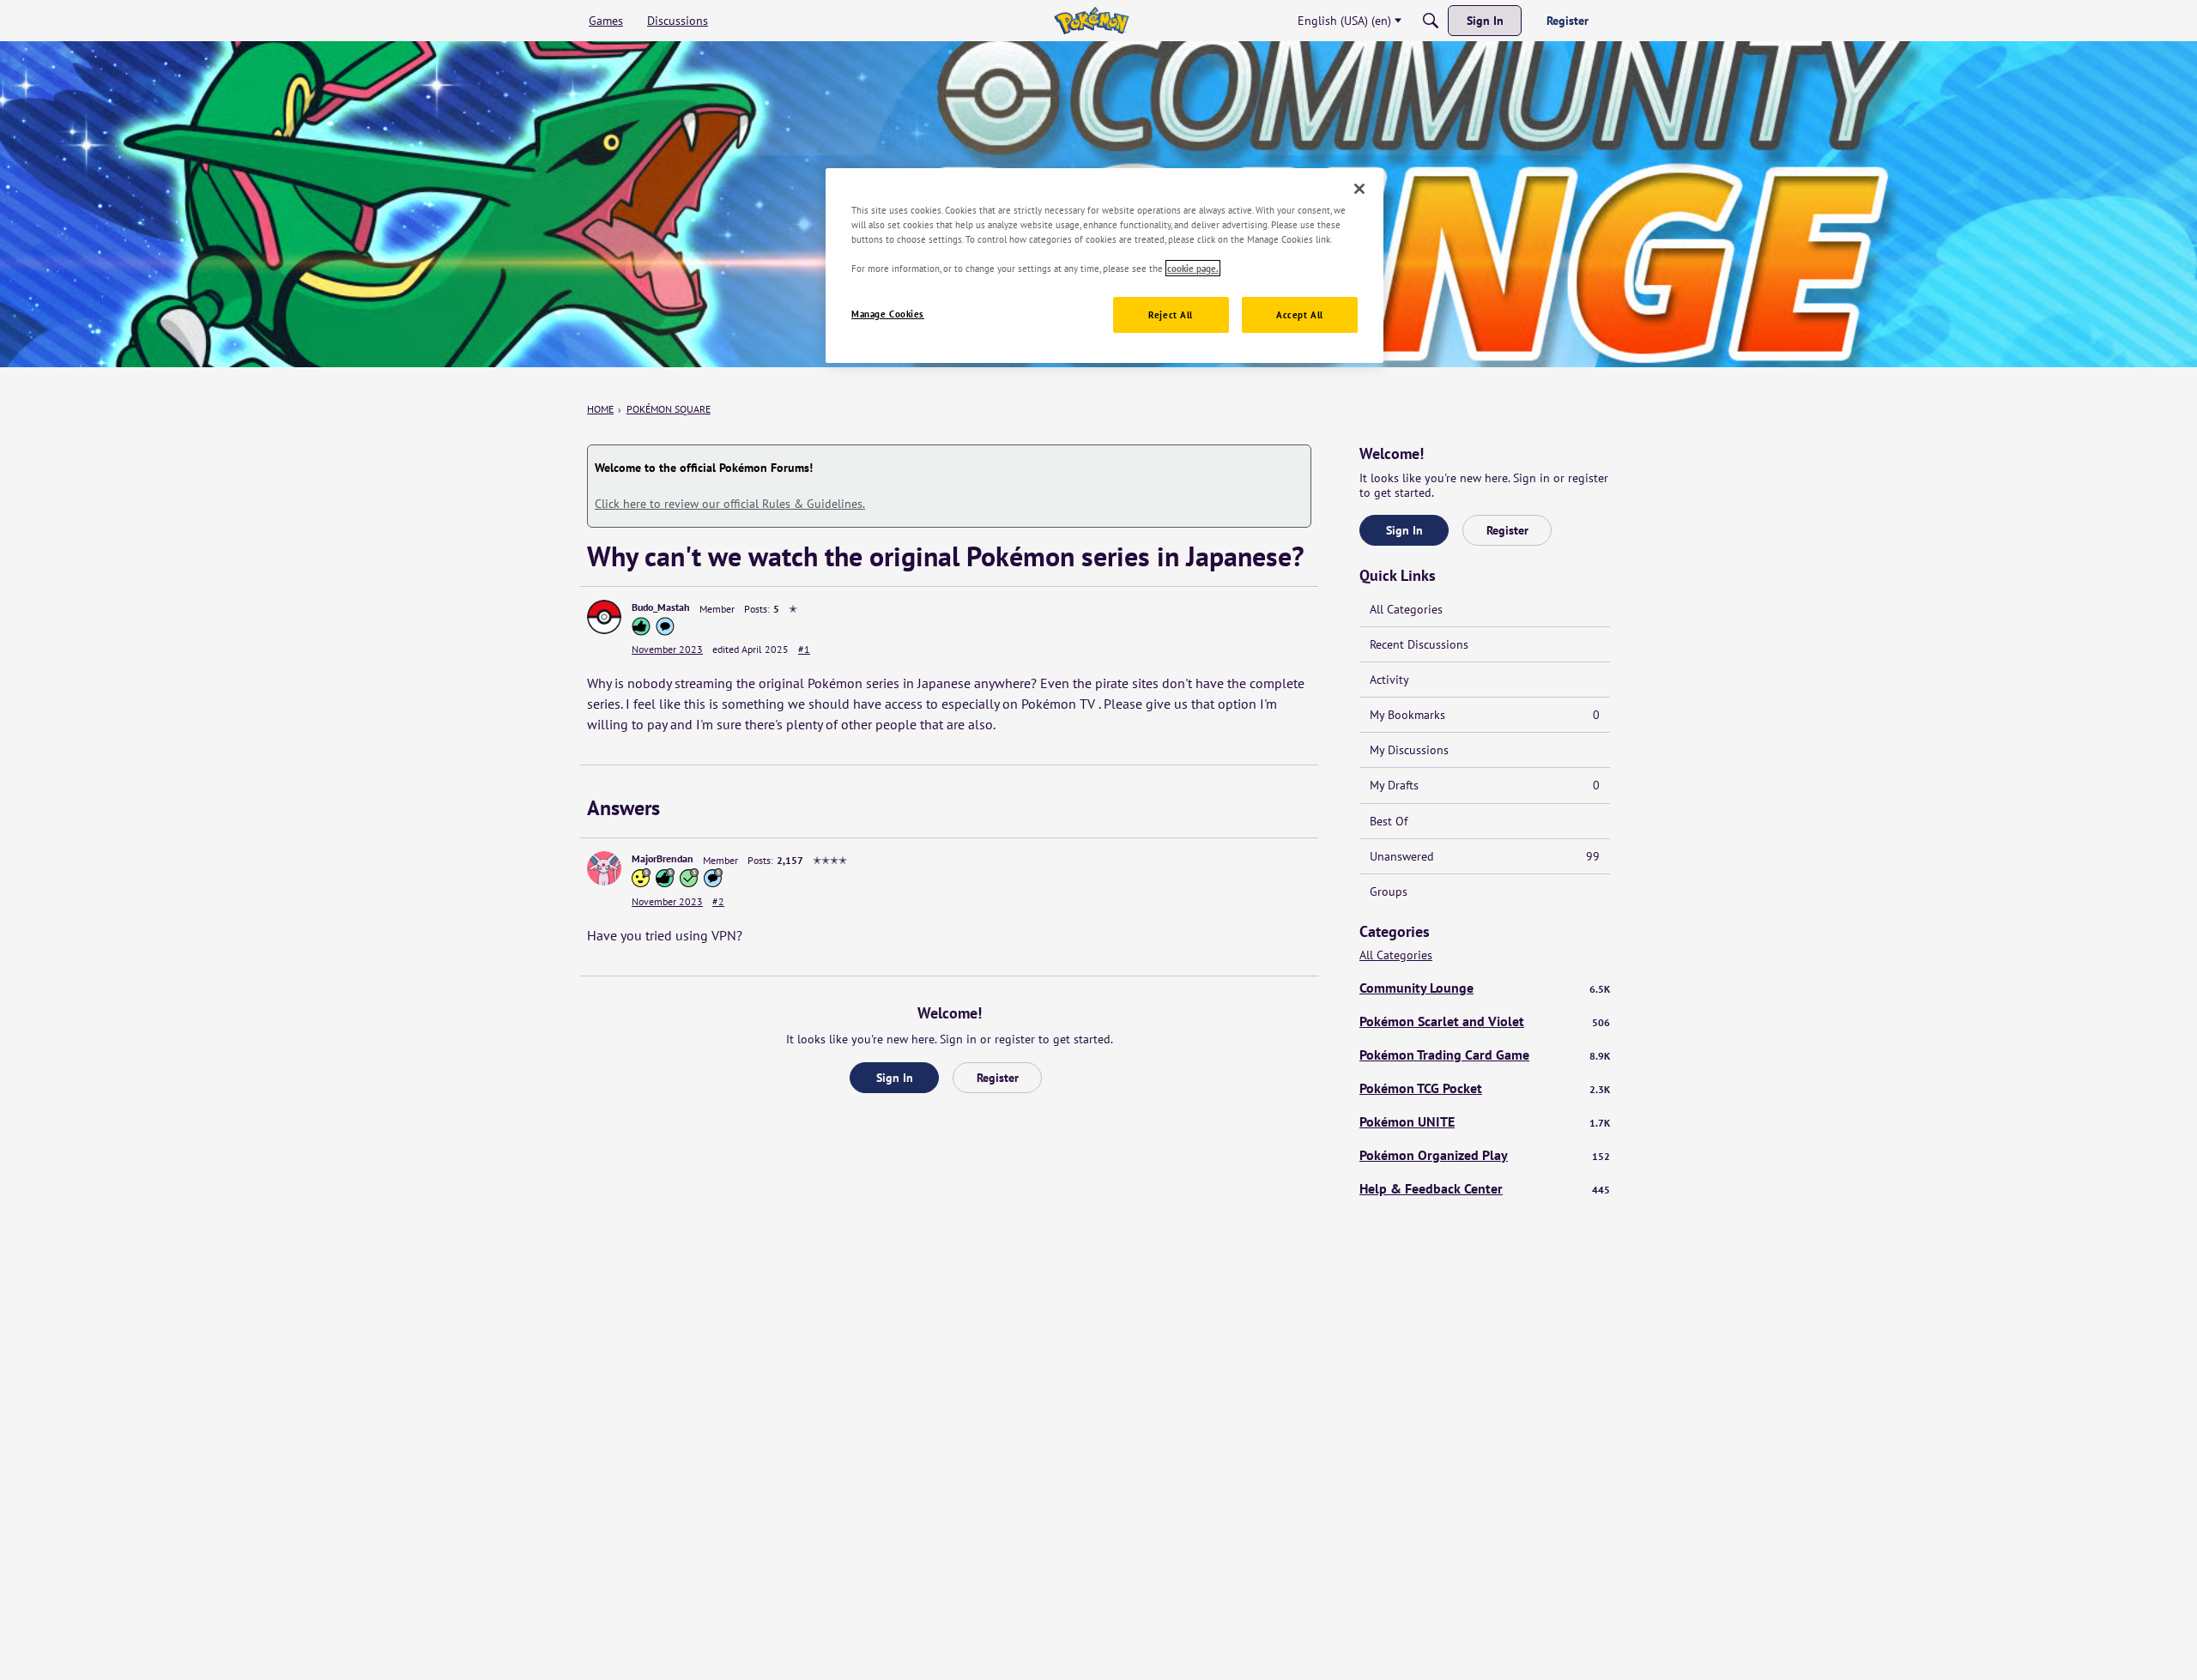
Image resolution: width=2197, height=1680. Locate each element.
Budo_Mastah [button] (661, 607)
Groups (1389, 891)
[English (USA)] (1091, 21)
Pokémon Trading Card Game (1485, 1055)
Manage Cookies (888, 314)
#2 (718, 901)
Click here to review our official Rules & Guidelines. (730, 504)
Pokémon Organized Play (1485, 1155)
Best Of (1389, 821)
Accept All (1300, 314)
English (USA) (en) (1344, 21)
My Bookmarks (1485, 715)
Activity (1389, 680)
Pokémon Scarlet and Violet (1485, 1021)
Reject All (1171, 314)
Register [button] (998, 1078)
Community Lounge (1485, 988)
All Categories (1406, 609)
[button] (604, 617)
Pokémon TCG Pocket (1485, 1088)
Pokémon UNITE (1485, 1121)
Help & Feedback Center (1485, 1188)
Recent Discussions (1419, 644)
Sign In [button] (895, 1078)
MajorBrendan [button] (663, 858)
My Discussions (1409, 750)
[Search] (1431, 21)
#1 (804, 649)
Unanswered (1485, 856)
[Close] (1359, 189)
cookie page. (1193, 268)
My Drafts (1485, 785)
